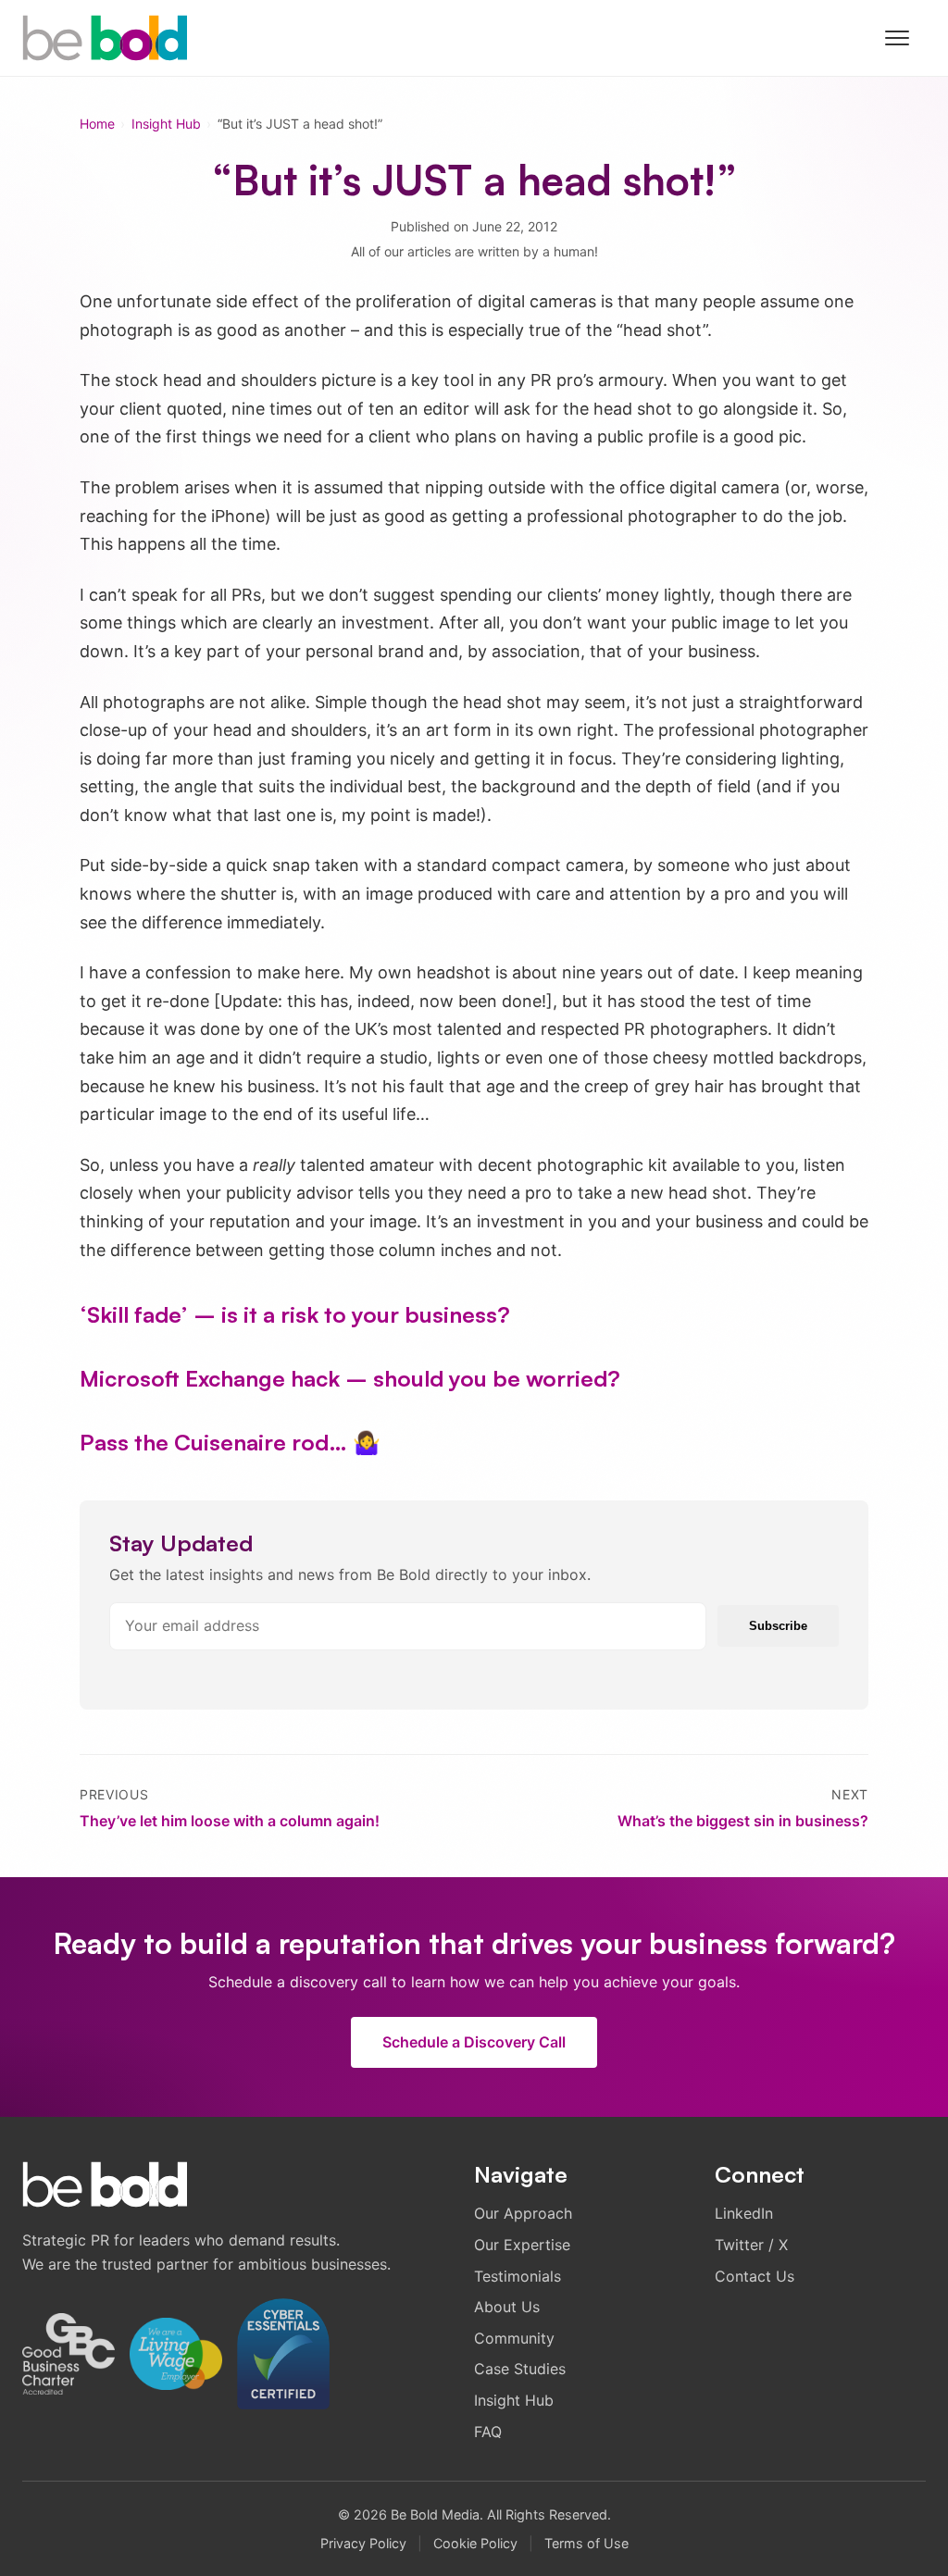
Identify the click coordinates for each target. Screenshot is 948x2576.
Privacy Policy (363, 2543)
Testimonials (518, 2276)
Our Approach (523, 2213)
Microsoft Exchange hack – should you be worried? (350, 1378)
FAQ (488, 2432)
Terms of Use (586, 2543)
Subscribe (778, 1626)
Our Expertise (522, 2245)
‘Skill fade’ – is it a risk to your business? (295, 1314)
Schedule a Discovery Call (474, 2042)
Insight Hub (166, 124)
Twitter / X (751, 2245)
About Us (507, 2307)
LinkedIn (744, 2213)
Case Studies (520, 2369)
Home (97, 124)
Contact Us (755, 2276)
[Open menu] (905, 38)
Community (514, 2338)
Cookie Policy (475, 2543)
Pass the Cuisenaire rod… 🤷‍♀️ (230, 1442)
